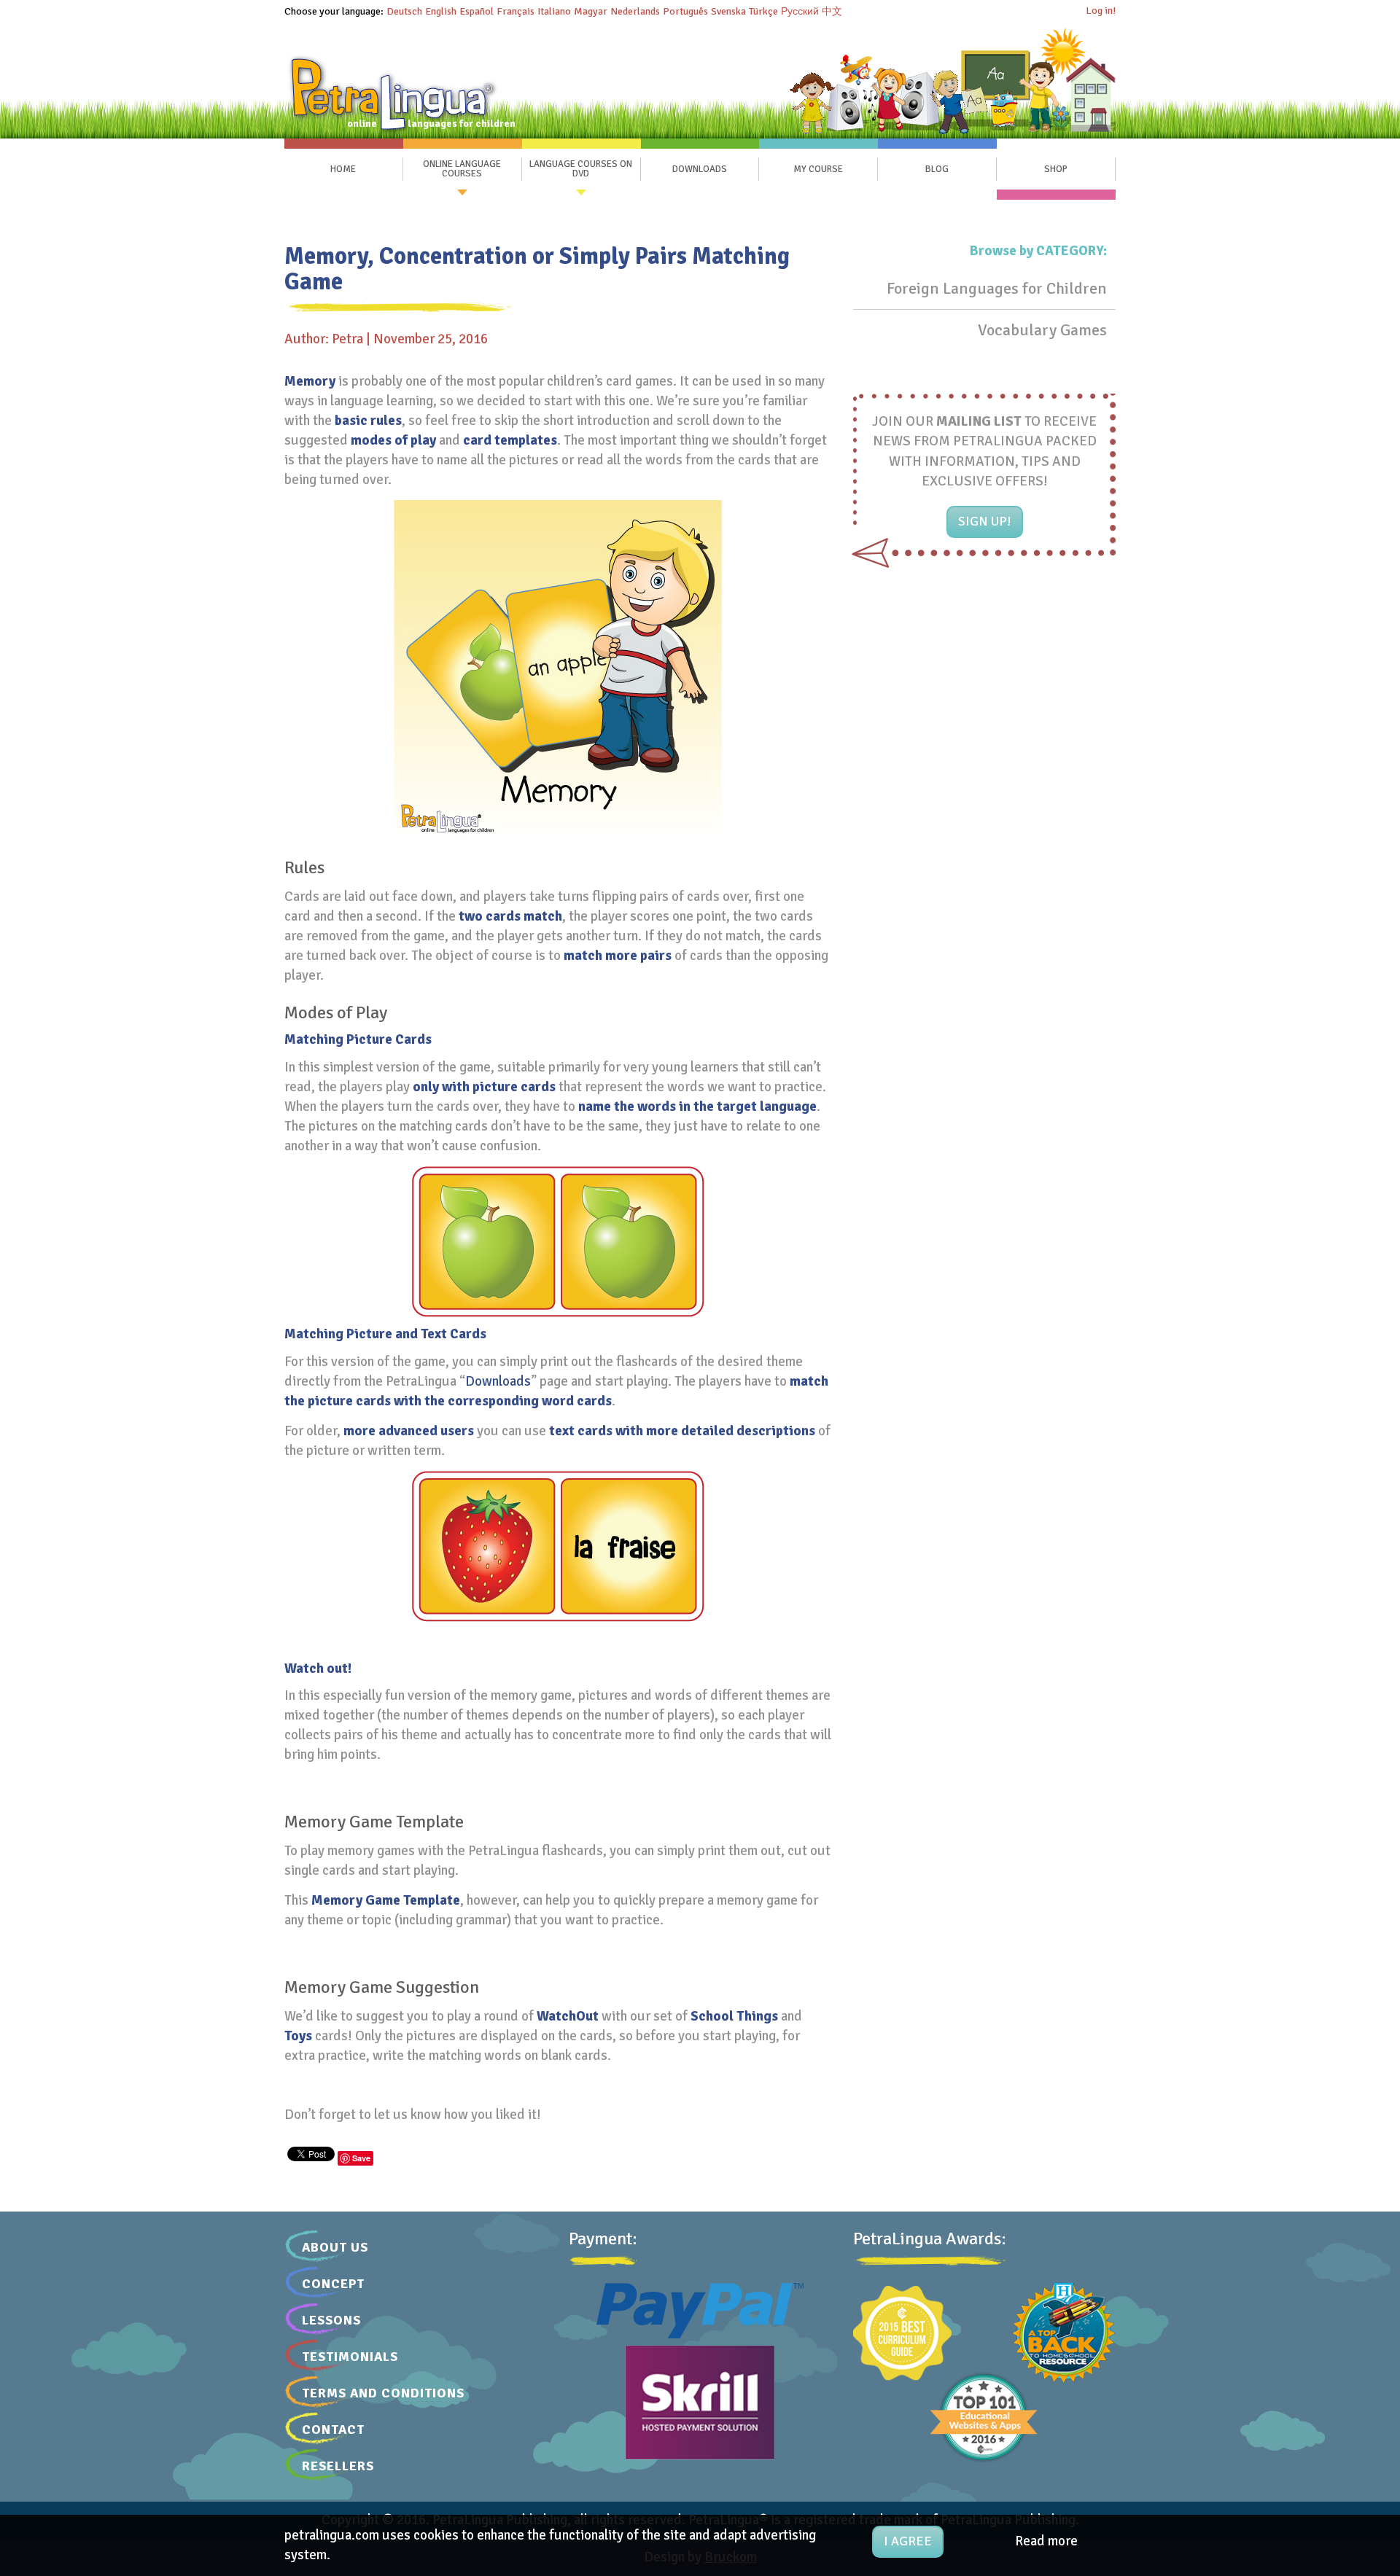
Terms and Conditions (383, 2393)
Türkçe (763, 11)
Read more (1046, 2541)
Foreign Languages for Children (997, 288)
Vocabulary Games (1042, 330)
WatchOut (568, 2016)
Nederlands (635, 11)
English (441, 11)
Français (516, 11)
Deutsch (404, 11)
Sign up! (985, 521)
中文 (832, 11)
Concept (333, 2284)
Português (685, 11)
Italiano (554, 11)
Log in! (1101, 11)
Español (477, 11)
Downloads (498, 1381)
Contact (333, 2429)
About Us (335, 2247)
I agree (908, 2541)
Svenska (728, 11)
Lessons (331, 2320)
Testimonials (350, 2357)
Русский (800, 11)
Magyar (591, 11)
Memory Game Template (386, 1900)
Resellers (338, 2466)
